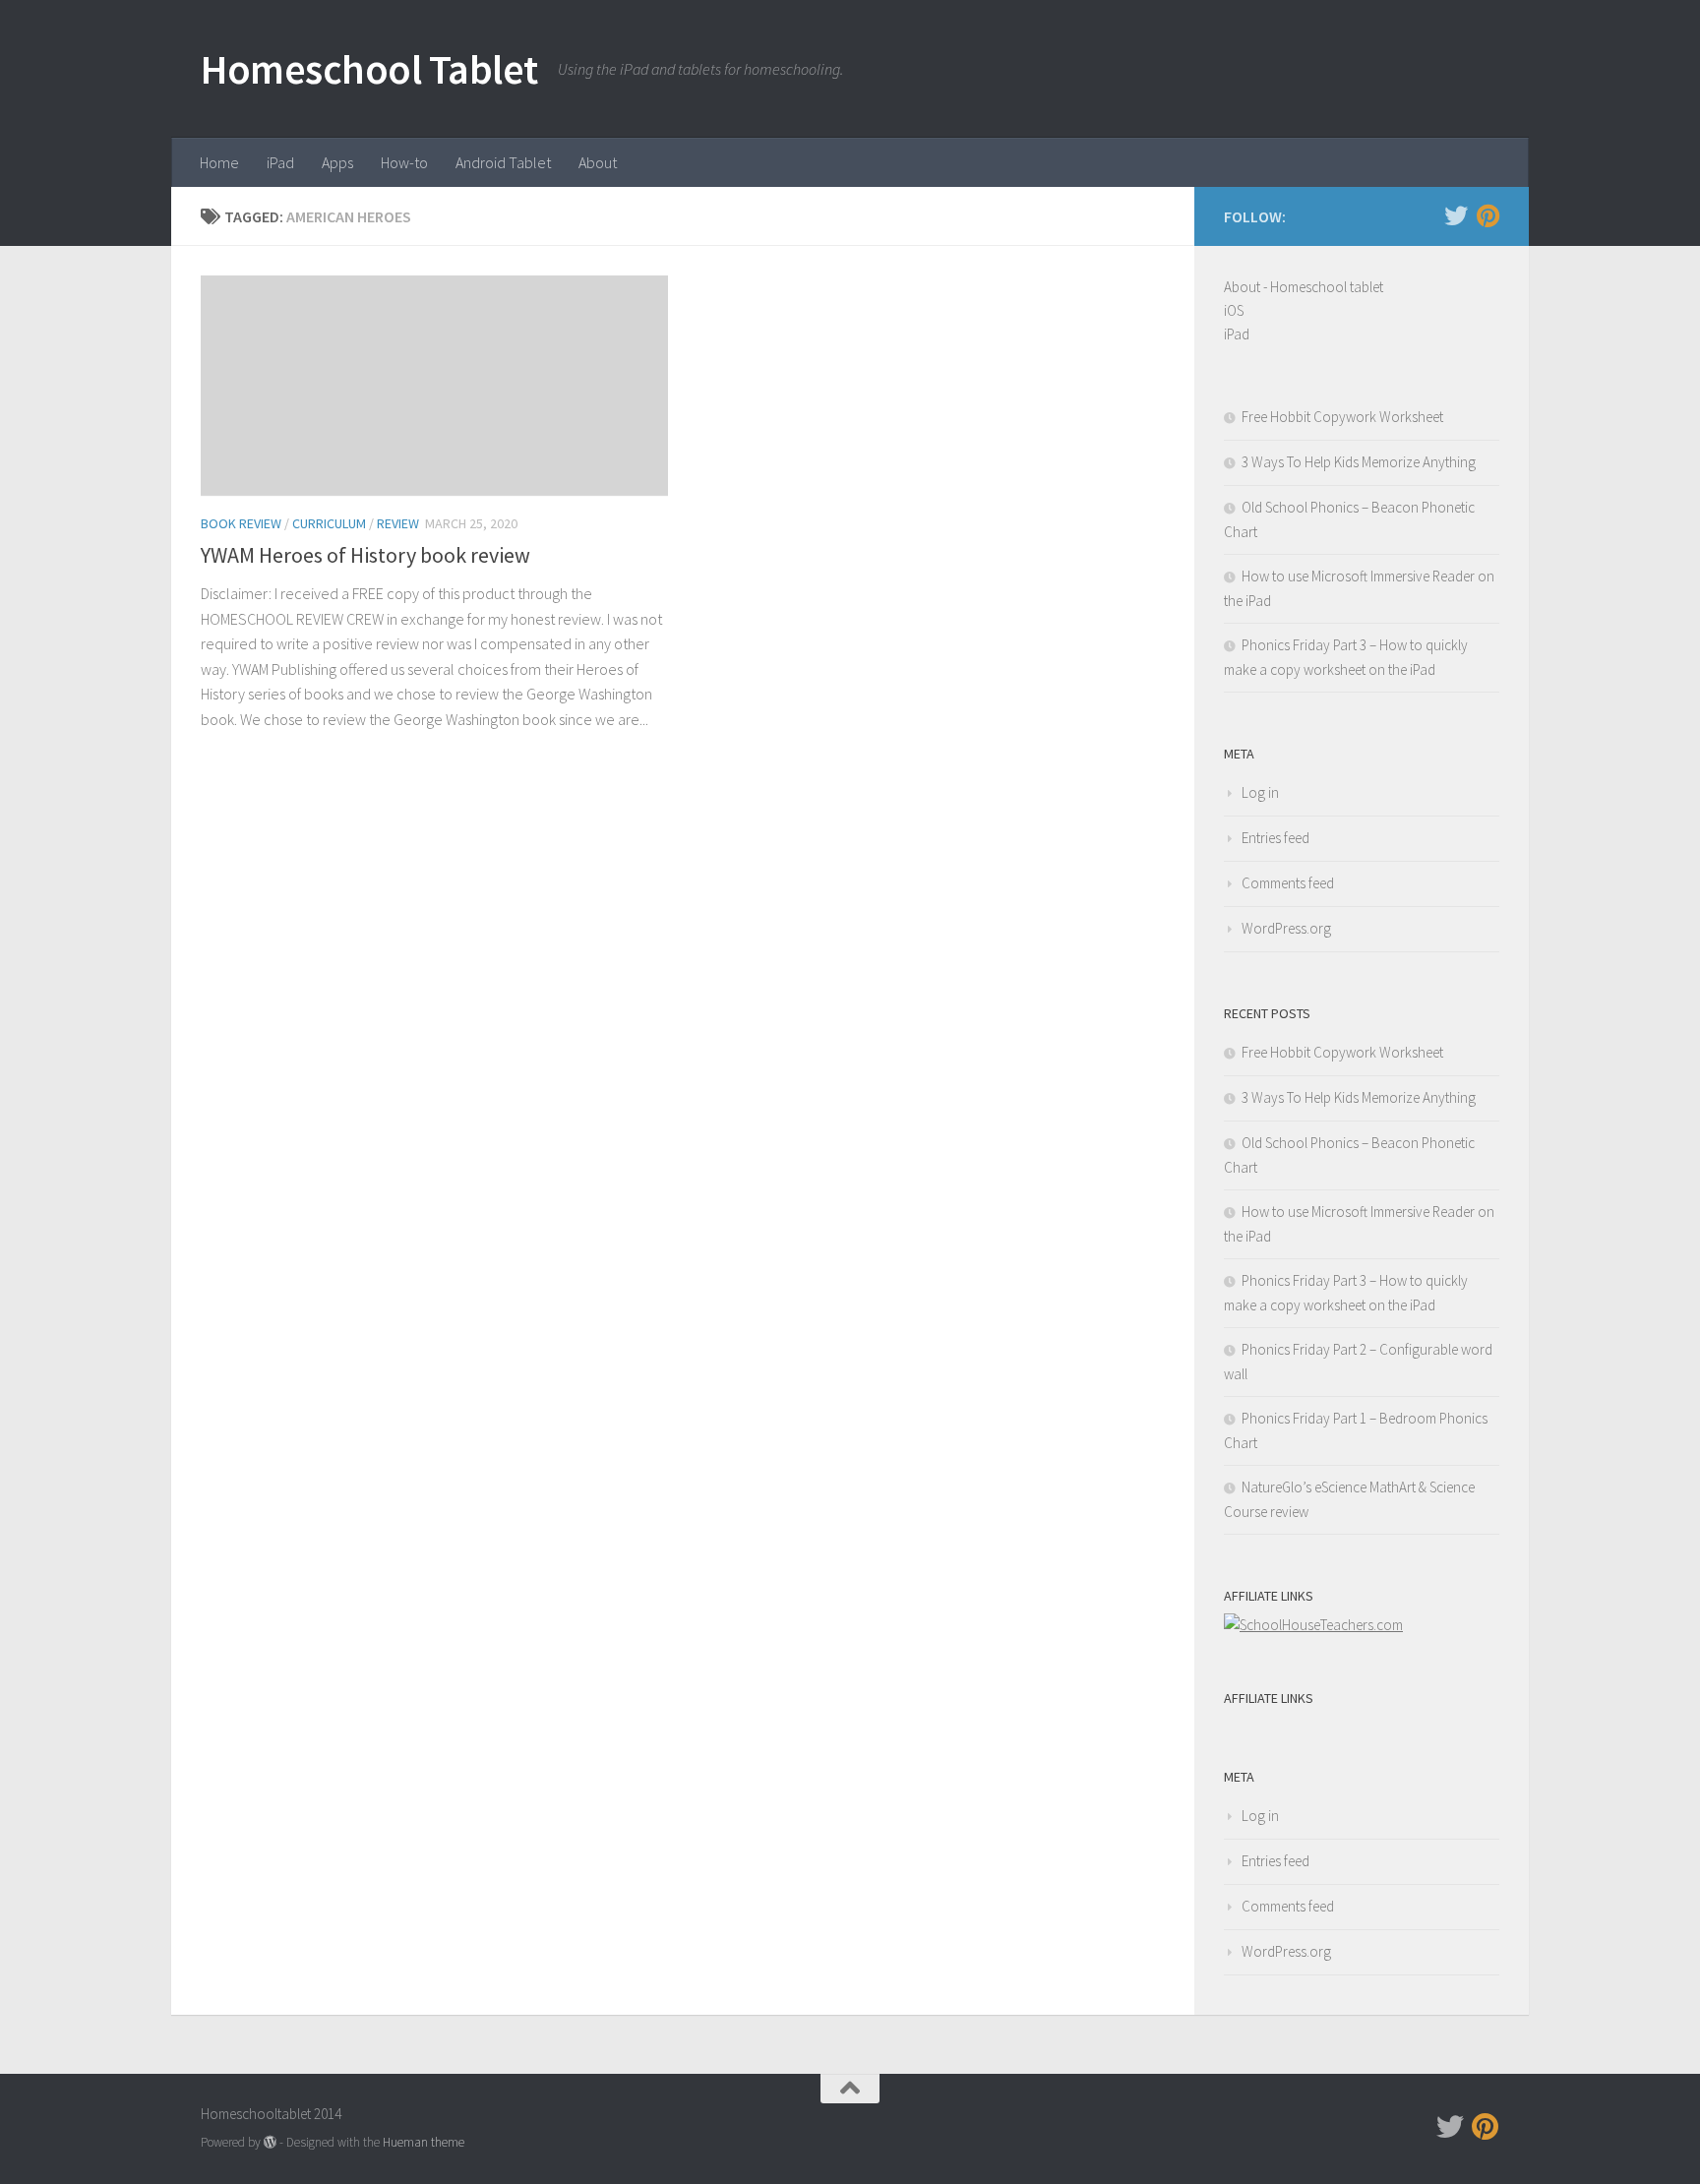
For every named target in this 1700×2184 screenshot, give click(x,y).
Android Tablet (503, 162)
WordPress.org (1286, 928)
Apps (337, 162)
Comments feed (1288, 883)
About (598, 162)
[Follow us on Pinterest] (1487, 215)
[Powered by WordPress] (270, 2142)
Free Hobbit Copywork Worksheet (1342, 417)
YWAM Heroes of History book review (365, 555)
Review (398, 523)
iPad (280, 162)
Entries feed (1275, 838)
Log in (1260, 792)
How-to (404, 162)
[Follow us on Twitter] (1456, 215)
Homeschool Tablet (369, 69)
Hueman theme (424, 2142)
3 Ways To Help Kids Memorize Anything (1359, 462)
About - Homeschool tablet (1304, 287)
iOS (1234, 310)
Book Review (241, 523)
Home (219, 162)
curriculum (329, 523)
